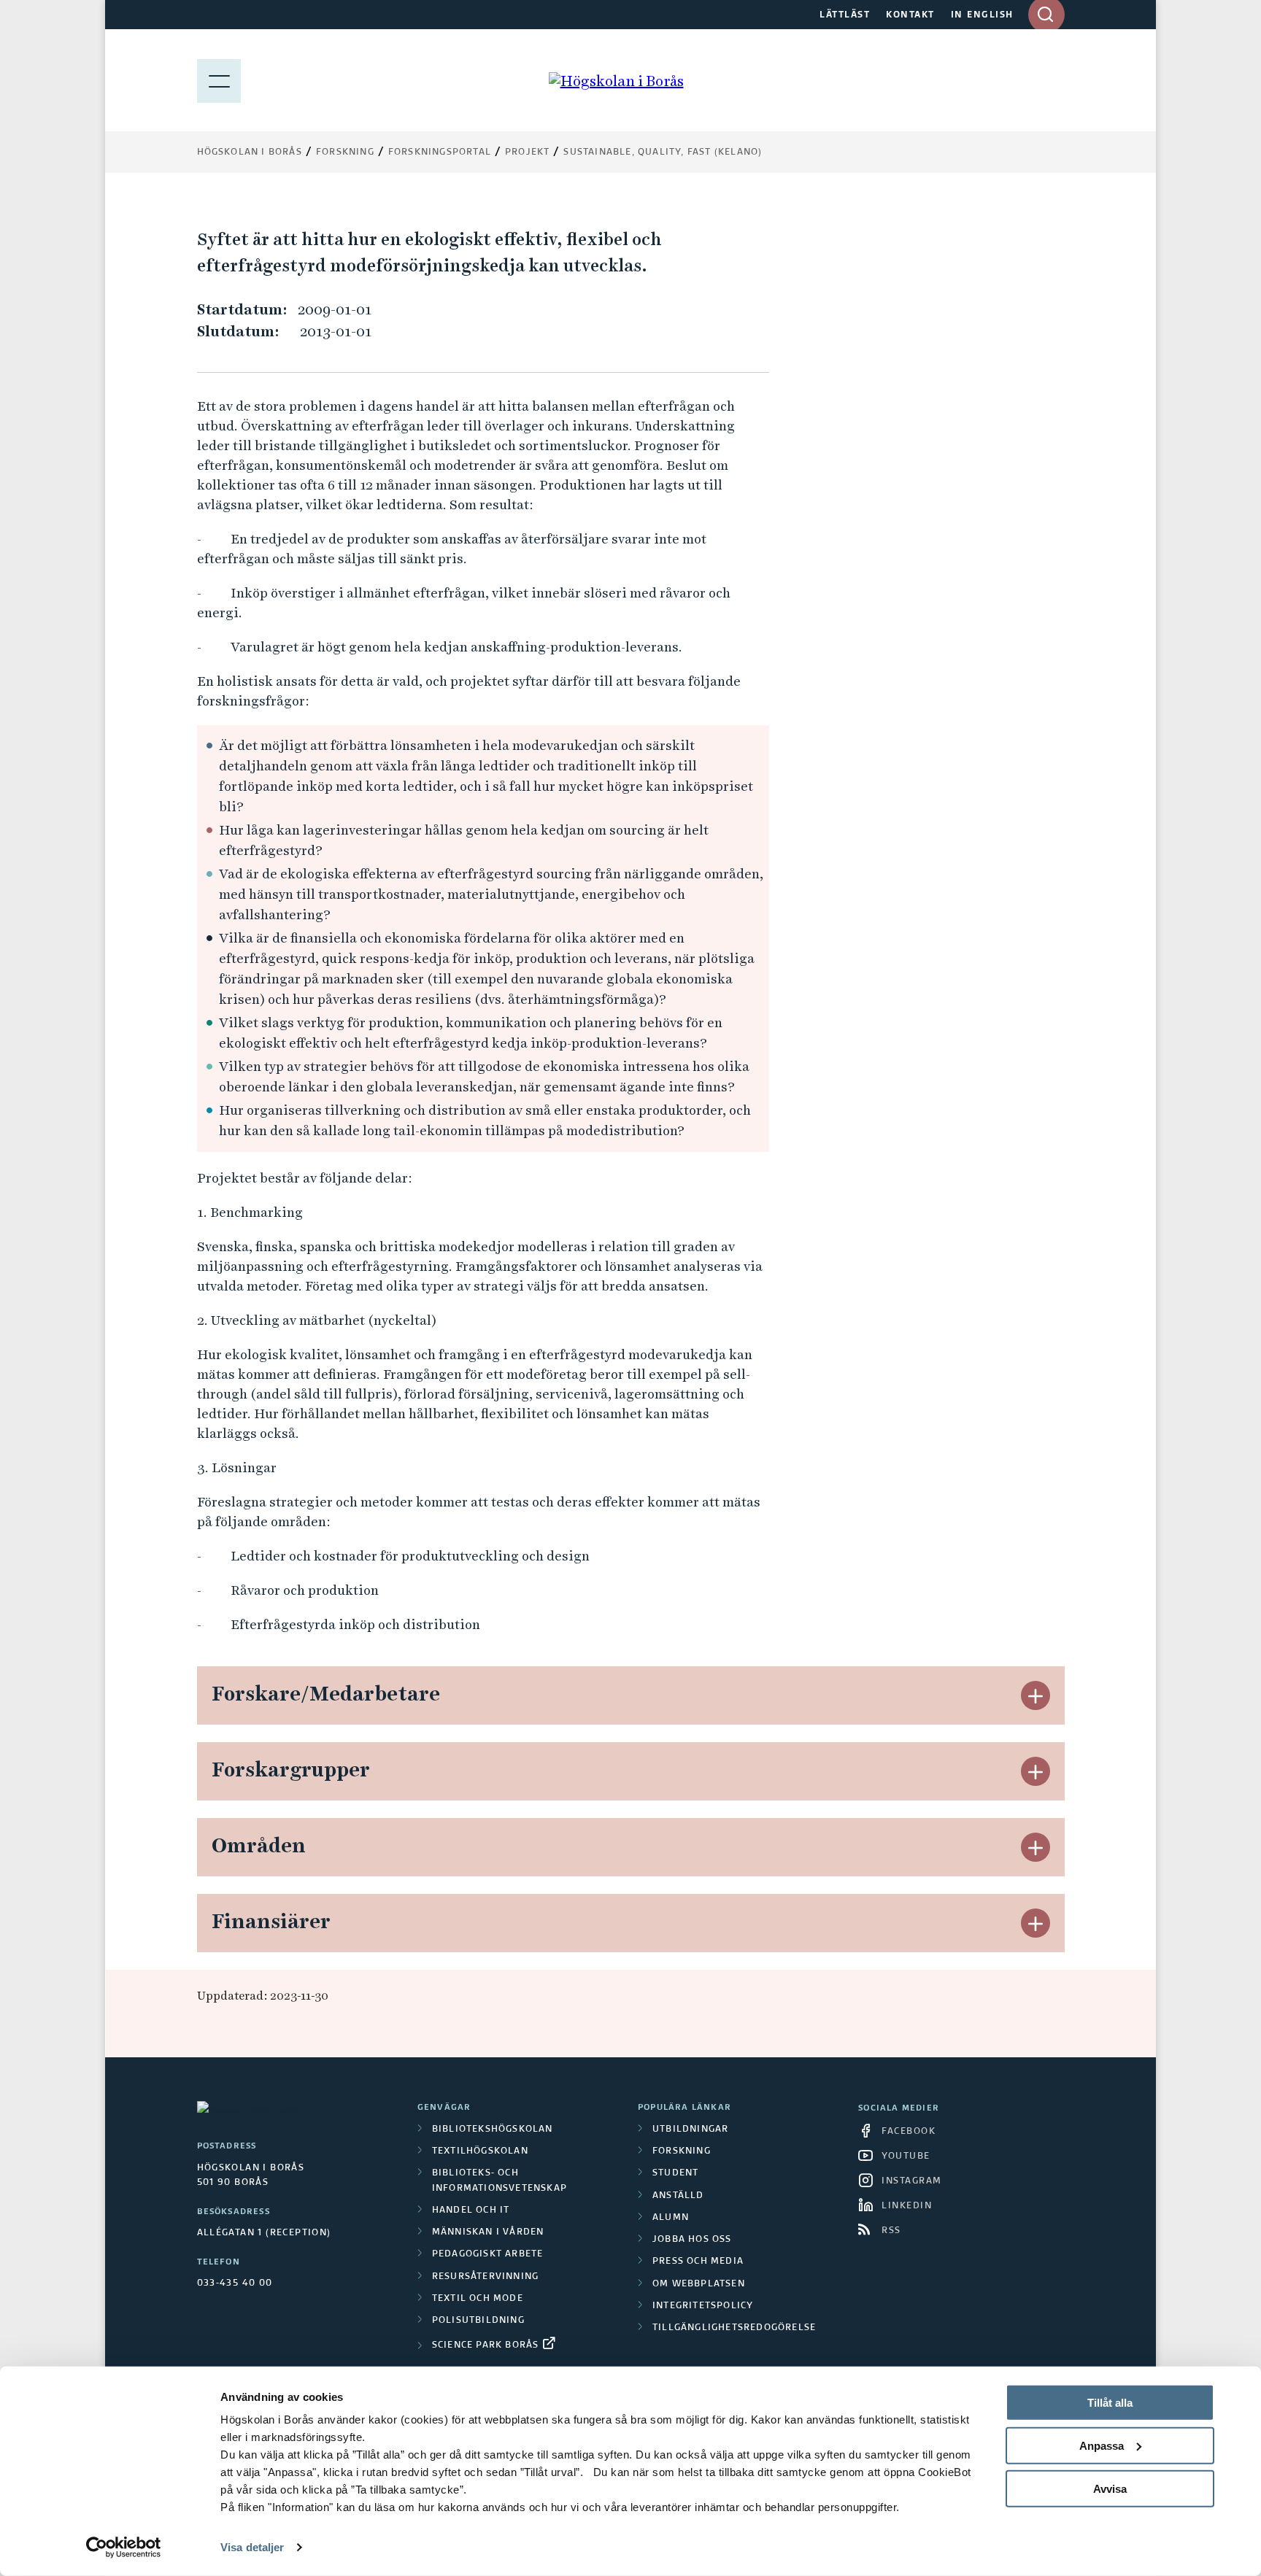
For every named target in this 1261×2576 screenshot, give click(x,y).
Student (675, 2173)
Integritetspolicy (703, 2306)
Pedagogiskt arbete (488, 2254)
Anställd (678, 2196)
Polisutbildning (478, 2321)
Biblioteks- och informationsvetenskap (500, 2181)
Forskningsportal (440, 152)
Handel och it (471, 2211)
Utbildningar (690, 2130)
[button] (1036, 1695)
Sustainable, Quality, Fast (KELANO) (663, 152)
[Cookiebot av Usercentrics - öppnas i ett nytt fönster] (124, 2548)
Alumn (671, 2218)
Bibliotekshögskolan (493, 2130)
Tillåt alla (1110, 2403)
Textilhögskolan (480, 2151)
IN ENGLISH (982, 15)
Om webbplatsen (699, 2284)
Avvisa (1110, 2488)
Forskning (345, 152)
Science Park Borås (486, 2345)
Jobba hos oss (692, 2240)
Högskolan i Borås (250, 152)
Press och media (698, 2262)
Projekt (527, 152)
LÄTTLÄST (845, 15)
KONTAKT (910, 15)
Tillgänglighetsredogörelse (734, 2328)
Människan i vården (488, 2232)
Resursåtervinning (485, 2277)
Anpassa (1102, 2446)
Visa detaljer (252, 2547)
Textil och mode (478, 2299)
